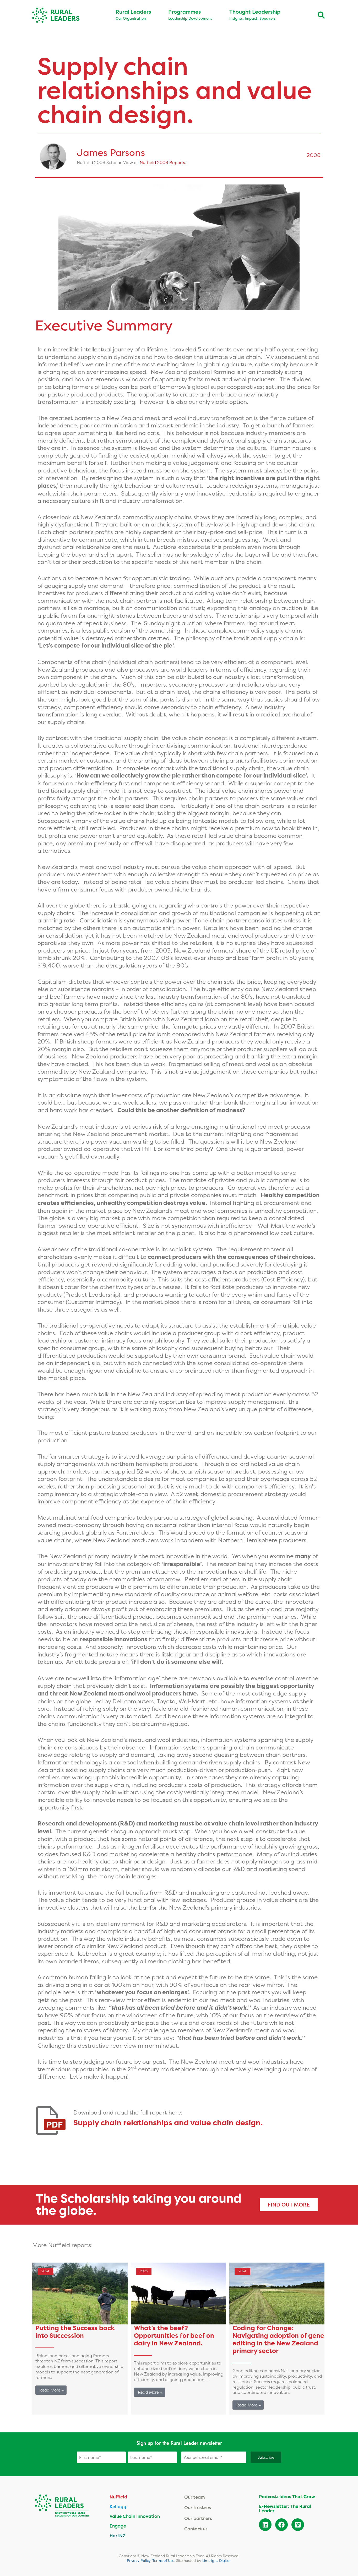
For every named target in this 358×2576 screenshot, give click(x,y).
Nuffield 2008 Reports (162, 162)
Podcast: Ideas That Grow (287, 2497)
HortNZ (118, 2536)
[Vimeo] (298, 2525)
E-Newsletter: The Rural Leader (285, 2509)
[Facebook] (281, 2525)
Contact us (196, 2529)
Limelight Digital (216, 2561)
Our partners (198, 2518)
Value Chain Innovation (135, 2516)
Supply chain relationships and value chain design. (168, 2123)
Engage (118, 2526)
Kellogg (118, 2506)
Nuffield (118, 2497)
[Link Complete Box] (80, 2339)
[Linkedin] (265, 2525)
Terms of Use (163, 2561)
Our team (195, 2497)
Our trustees (198, 2507)
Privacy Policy (139, 2561)
